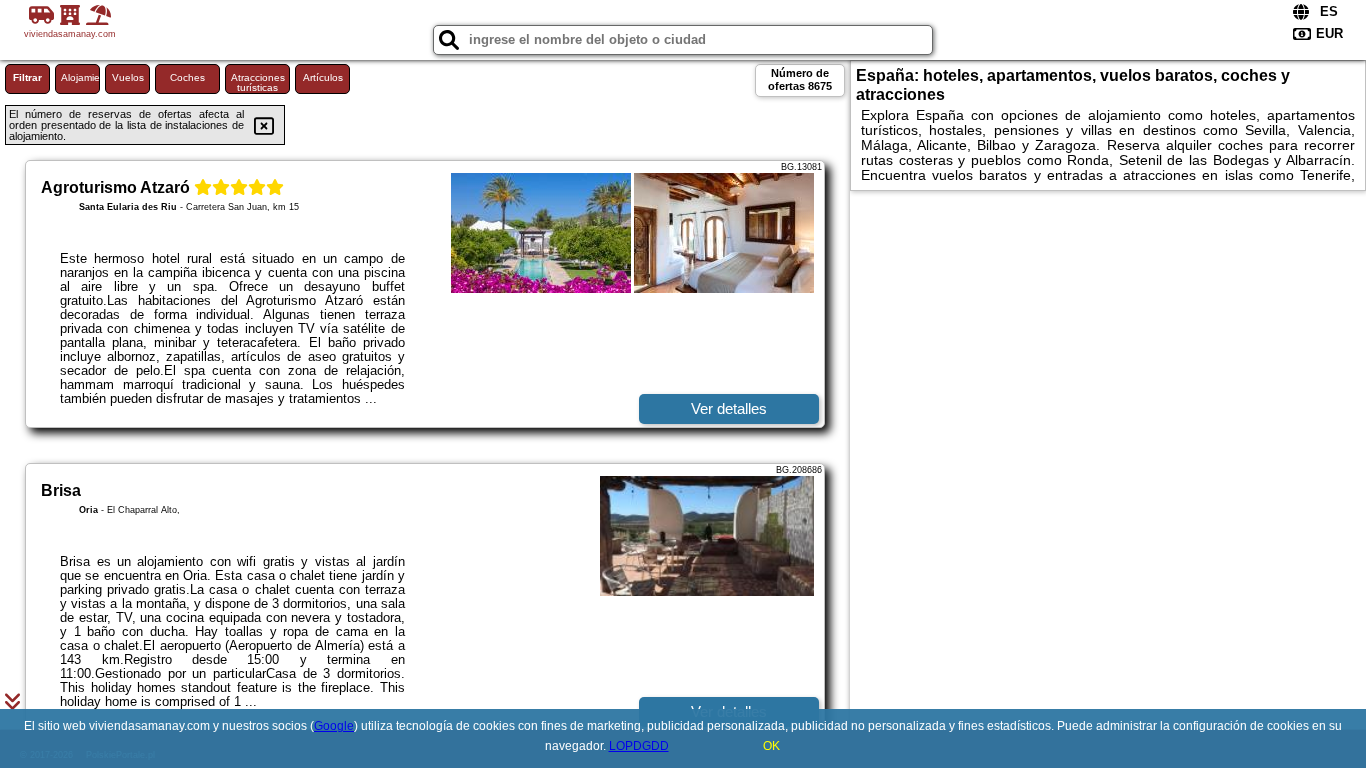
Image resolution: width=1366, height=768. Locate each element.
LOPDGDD (639, 746)
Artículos (323, 77)
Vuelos (128, 77)
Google (334, 726)
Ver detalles (729, 408)
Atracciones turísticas (258, 82)
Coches (187, 77)
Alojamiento (80, 77)
